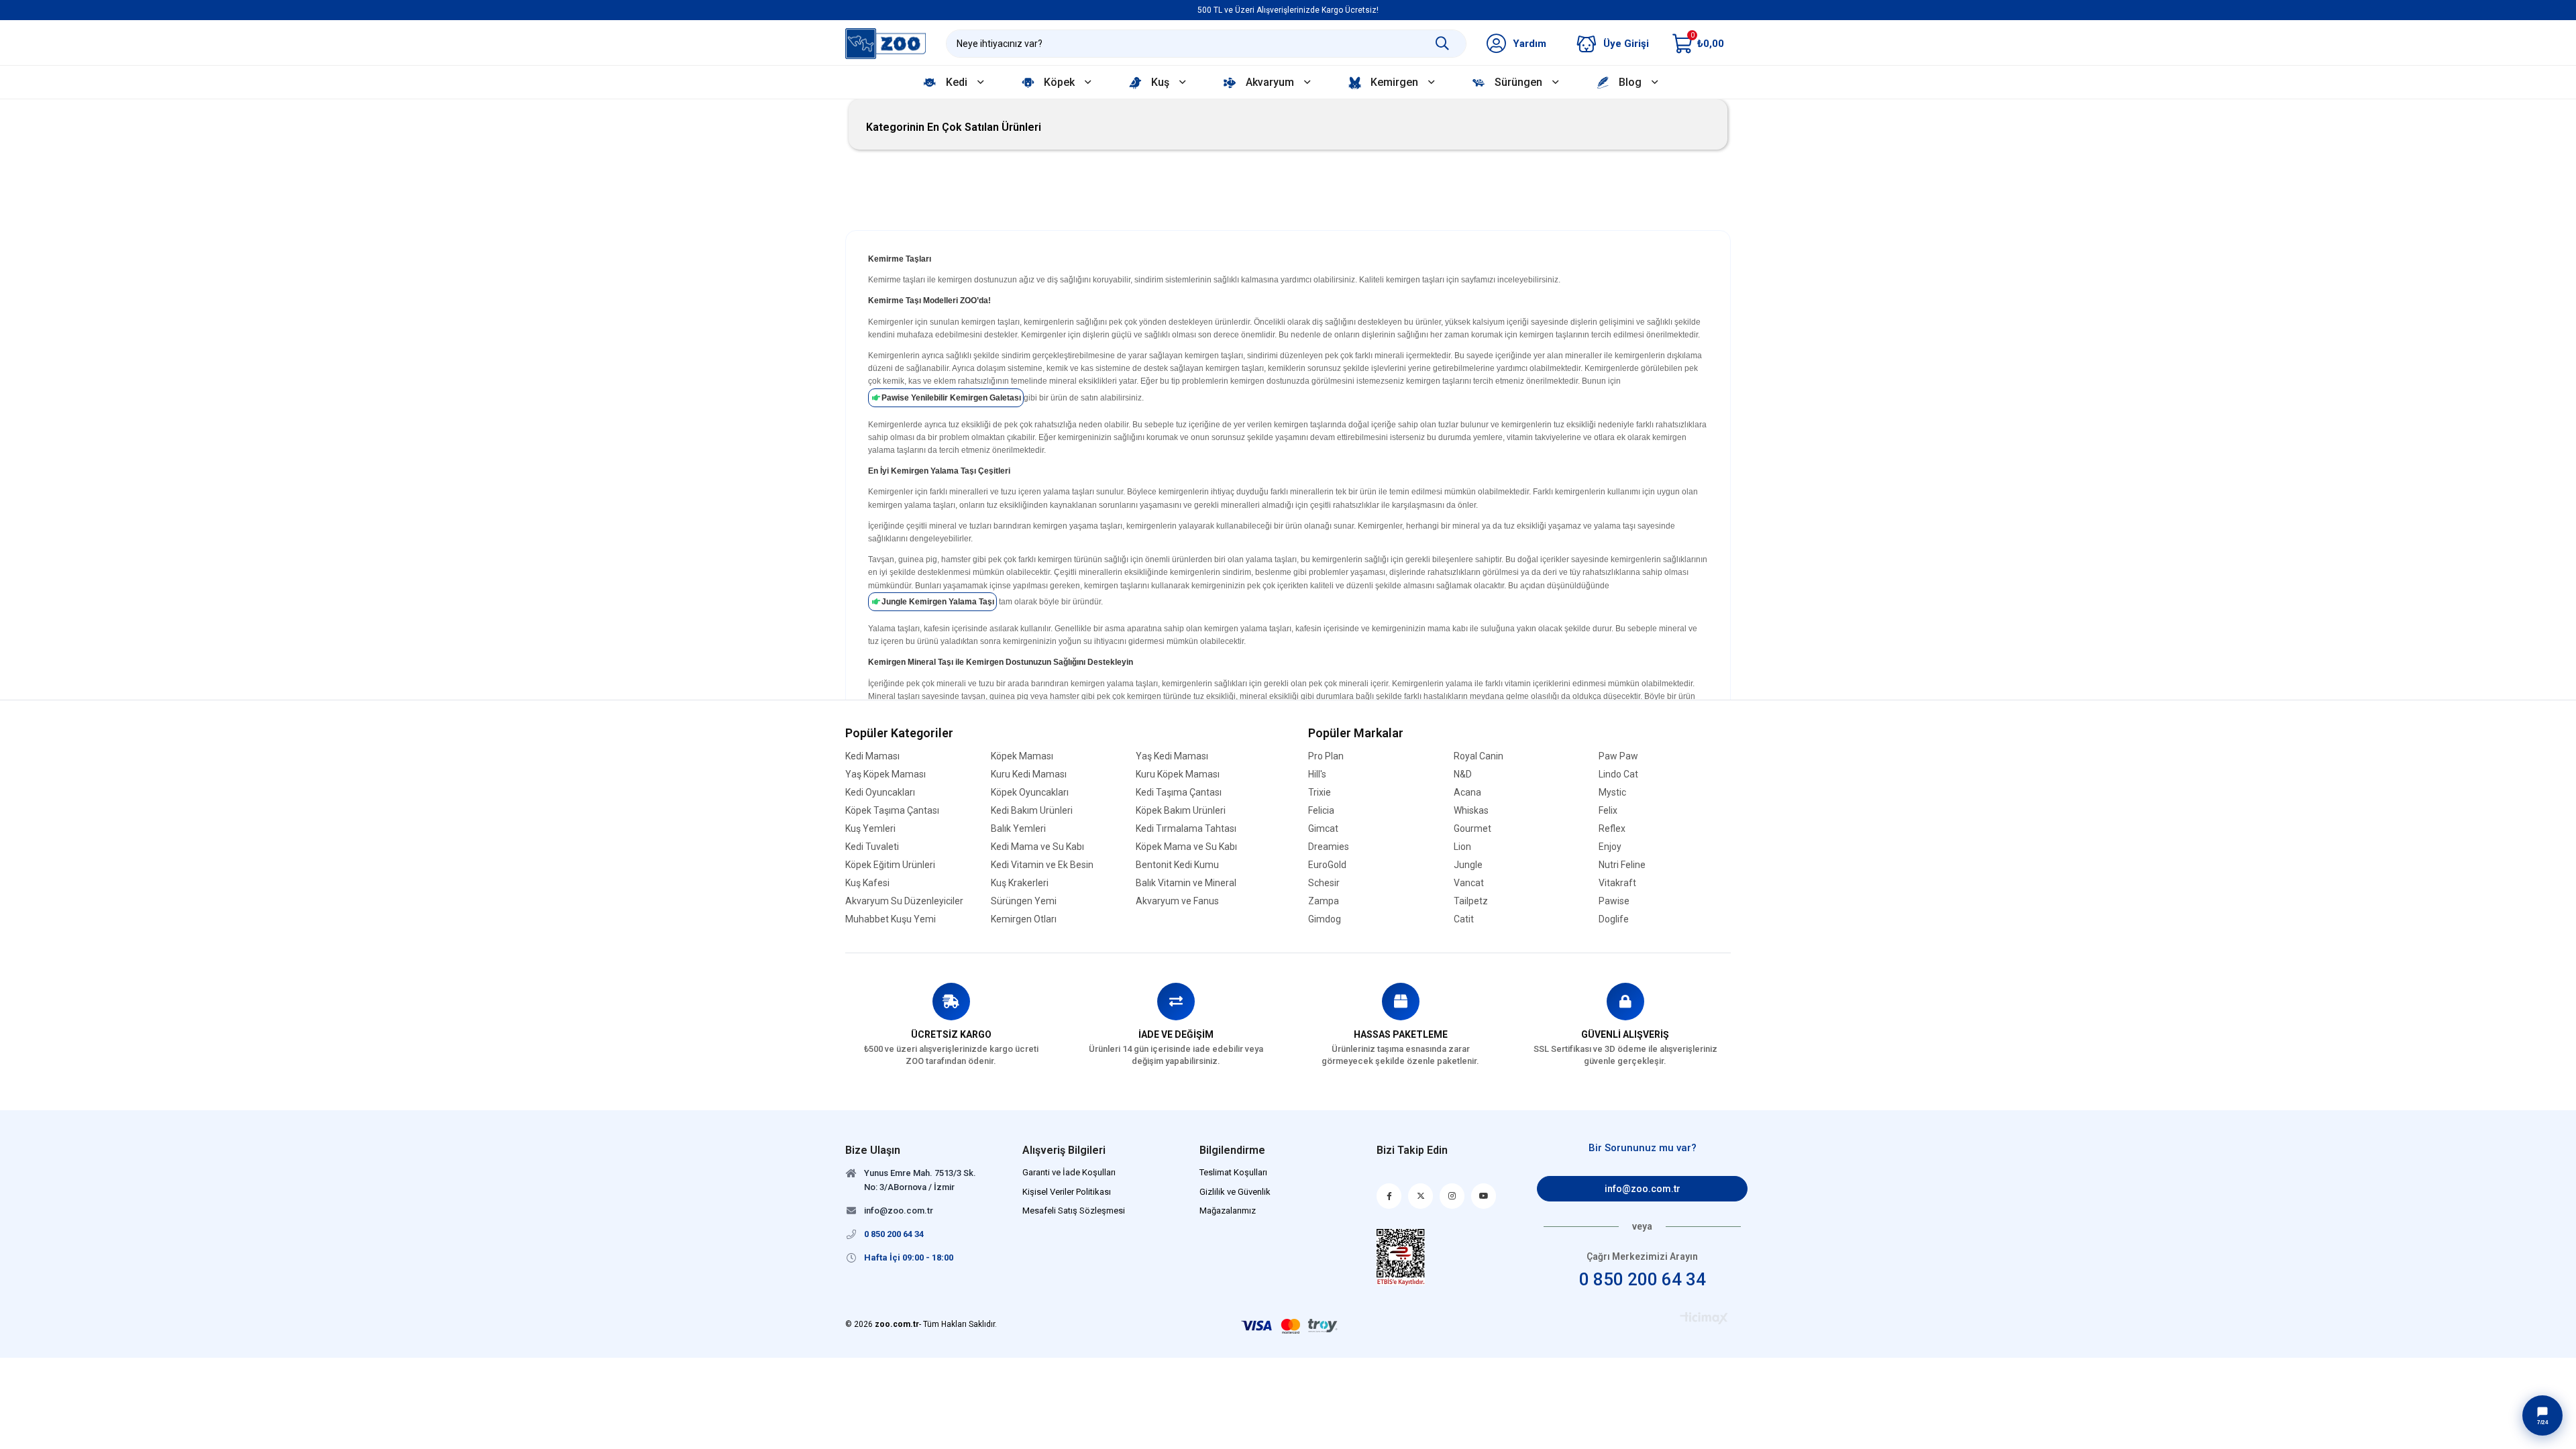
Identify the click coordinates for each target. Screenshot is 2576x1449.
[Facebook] (1389, 1196)
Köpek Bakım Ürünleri (1181, 811)
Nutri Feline (1622, 865)
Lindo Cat (1618, 774)
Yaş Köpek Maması (885, 774)
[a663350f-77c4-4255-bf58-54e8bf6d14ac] (1401, 1257)
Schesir (1324, 883)
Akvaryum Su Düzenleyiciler (904, 901)
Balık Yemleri (1018, 829)
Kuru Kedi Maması (1029, 774)
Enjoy (1610, 847)
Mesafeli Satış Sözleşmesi (1074, 1211)
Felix (1608, 811)
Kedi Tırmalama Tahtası (1186, 829)
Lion (1462, 847)
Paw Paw (1618, 756)
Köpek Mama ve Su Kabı (1186, 847)
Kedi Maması (872, 756)
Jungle (1468, 865)
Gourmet (1472, 829)
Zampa (1324, 901)
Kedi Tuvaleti (872, 847)
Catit (1464, 919)
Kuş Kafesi (867, 883)
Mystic (1612, 793)
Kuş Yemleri (870, 829)
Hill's (1317, 774)
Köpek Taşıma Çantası (892, 811)
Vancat (1469, 883)
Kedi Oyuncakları (880, 793)
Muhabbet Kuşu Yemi (891, 919)
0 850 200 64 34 (1643, 1279)
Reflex (1612, 829)
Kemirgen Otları (1024, 919)
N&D (1463, 774)
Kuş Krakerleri (1020, 883)
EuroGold (1327, 865)
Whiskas (1471, 811)
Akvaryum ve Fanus (1177, 901)
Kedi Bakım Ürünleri (1032, 811)
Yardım (1529, 44)
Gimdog (1325, 919)
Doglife (1614, 919)
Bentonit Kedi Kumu (1177, 865)
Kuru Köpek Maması (1178, 774)
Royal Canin (1479, 756)
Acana (1467, 793)
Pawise (1614, 901)
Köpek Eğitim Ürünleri (890, 865)
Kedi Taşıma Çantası (1179, 793)
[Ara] (1442, 44)
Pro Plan (1326, 756)
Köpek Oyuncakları (1030, 793)
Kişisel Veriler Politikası (1067, 1192)
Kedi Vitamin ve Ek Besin (1042, 865)
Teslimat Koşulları (1233, 1172)
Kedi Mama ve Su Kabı (1037, 847)
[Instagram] (1452, 1196)
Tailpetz (1471, 901)
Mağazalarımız (1228, 1211)
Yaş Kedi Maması (1172, 756)
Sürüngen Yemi (1024, 901)
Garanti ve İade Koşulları (1069, 1172)
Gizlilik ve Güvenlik (1235, 1192)
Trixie (1320, 793)
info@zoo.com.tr (1643, 1189)
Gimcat (1323, 829)
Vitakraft (1617, 883)
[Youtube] (1484, 1196)
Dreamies (1329, 847)
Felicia (1321, 811)
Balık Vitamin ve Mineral (1186, 883)
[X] (1420, 1196)
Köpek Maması (1022, 756)
